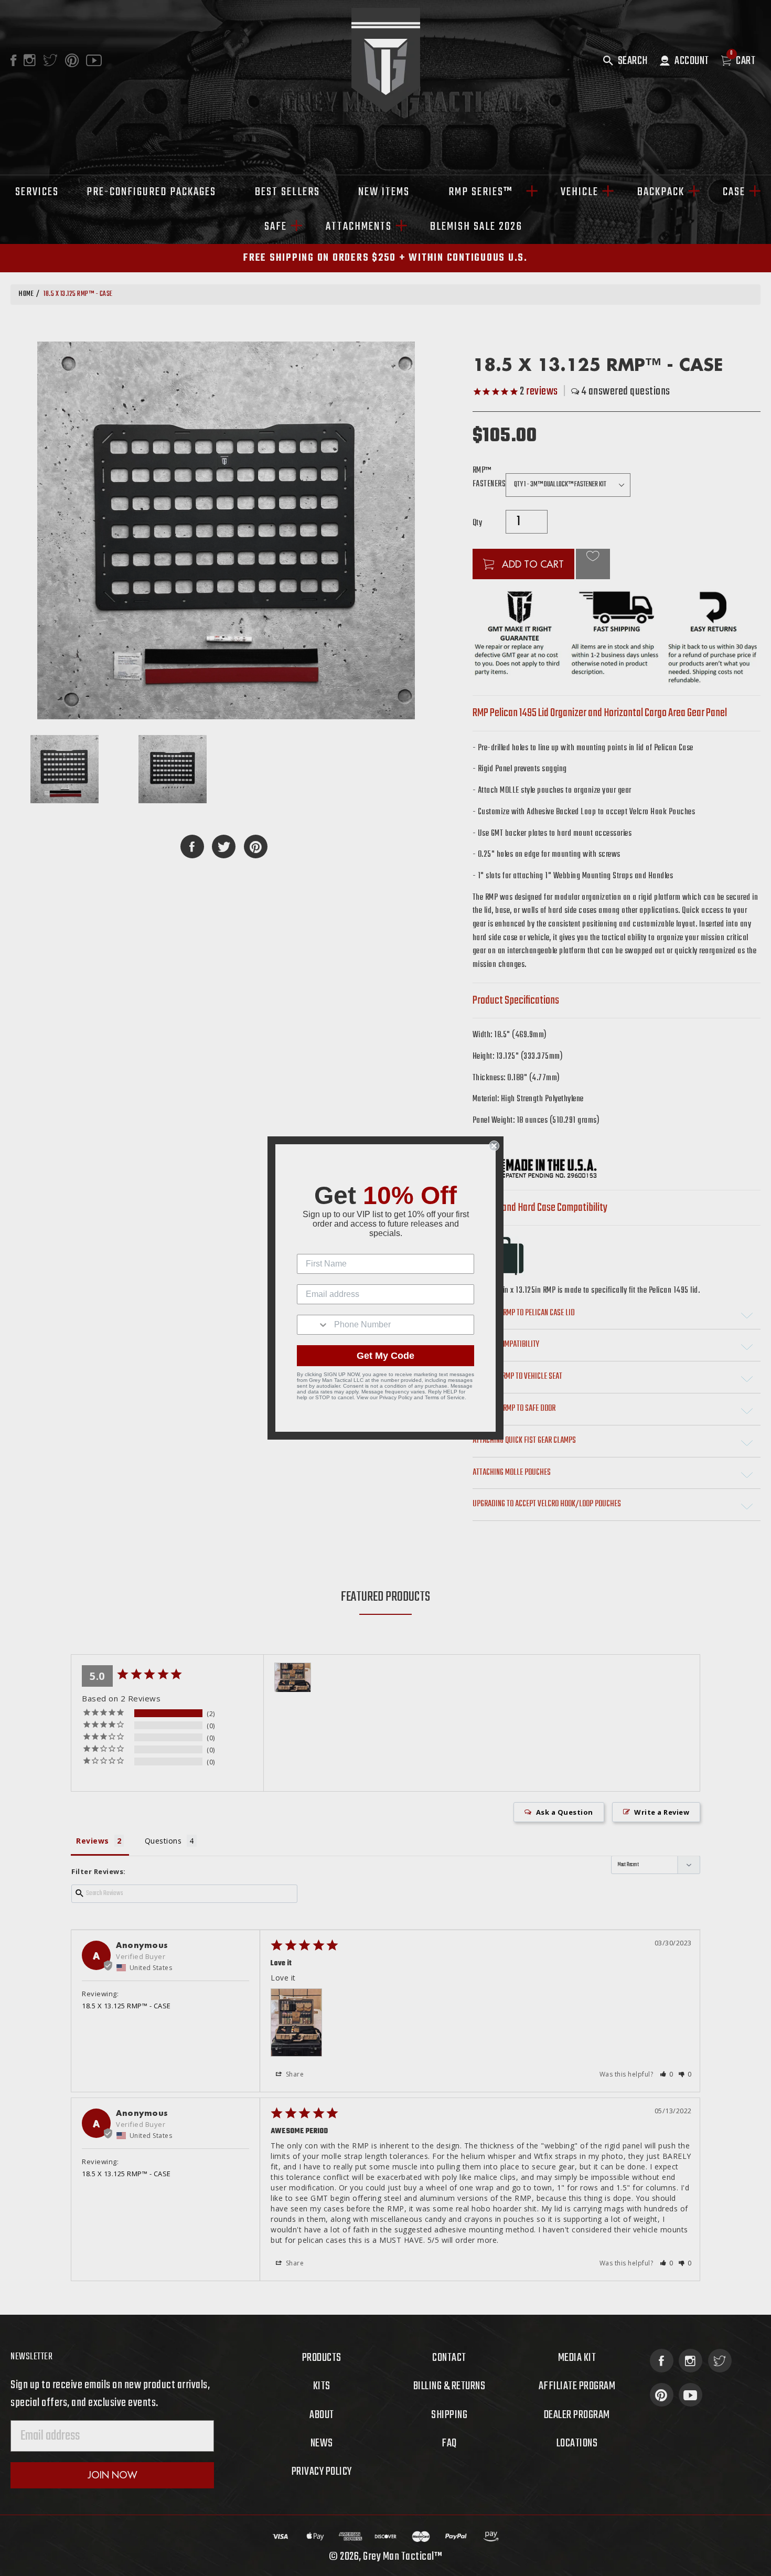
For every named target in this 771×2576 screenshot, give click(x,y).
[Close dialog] (494, 1146)
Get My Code (385, 1356)
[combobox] (313, 1325)
